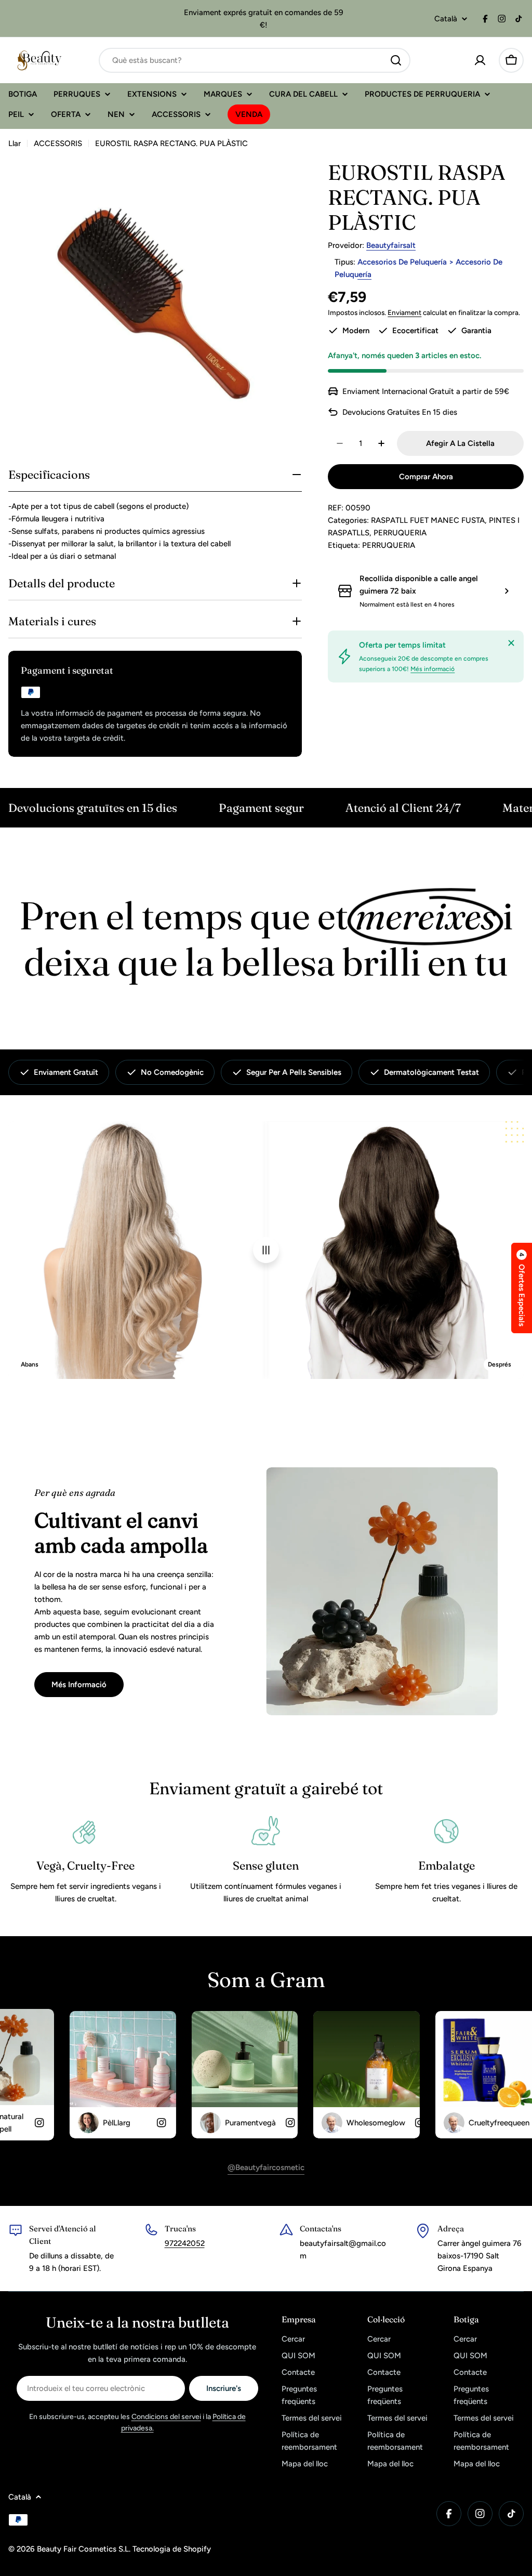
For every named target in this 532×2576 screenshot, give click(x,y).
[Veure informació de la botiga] (507, 591)
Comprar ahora (426, 477)
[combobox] (255, 60)
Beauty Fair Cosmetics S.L (83, 2549)
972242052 (185, 2243)
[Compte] (480, 60)
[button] (522, 1288)
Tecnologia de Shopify (172, 2549)
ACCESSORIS (58, 143)
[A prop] (511, 643)
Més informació (433, 669)
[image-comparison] (266, 1250)
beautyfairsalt (391, 245)
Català (446, 19)
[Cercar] (396, 60)
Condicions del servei (166, 2417)
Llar (15, 143)
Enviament (404, 312)
